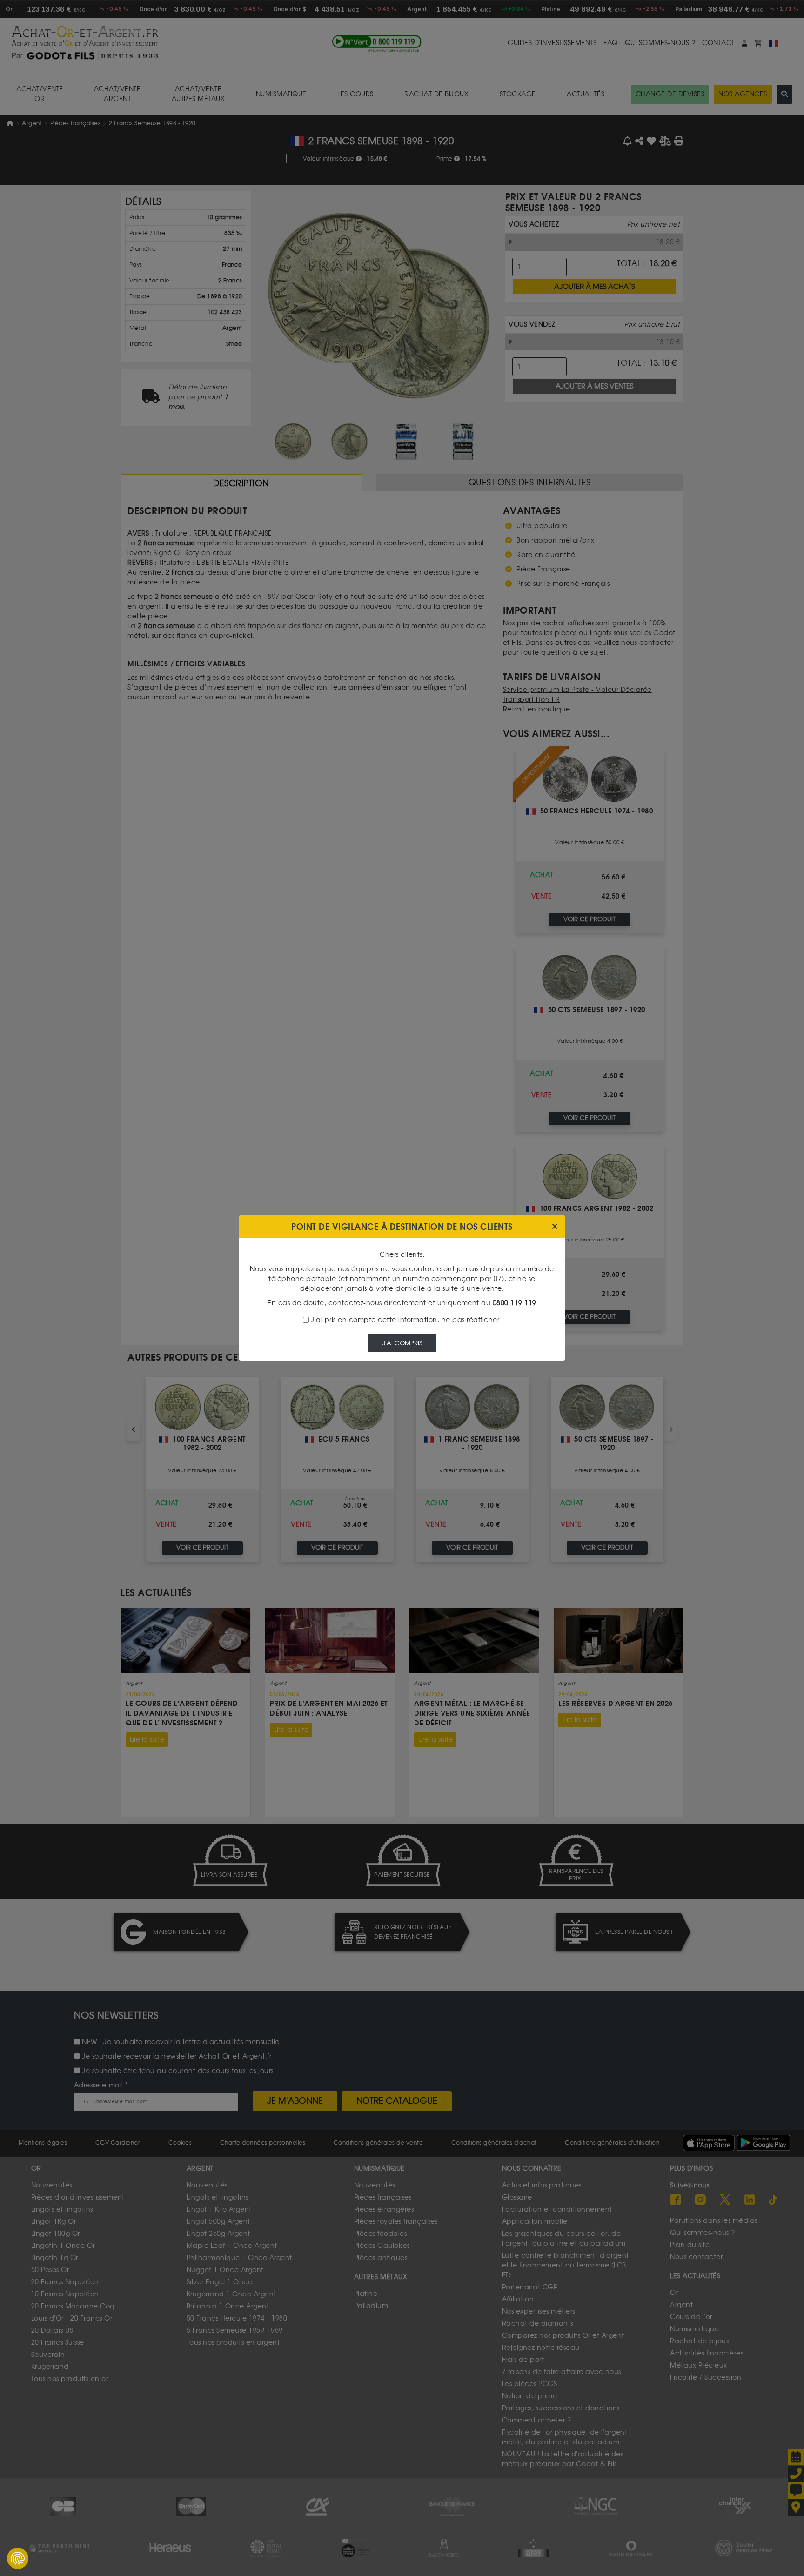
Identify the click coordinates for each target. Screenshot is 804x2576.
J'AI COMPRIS (402, 1343)
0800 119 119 (515, 1303)
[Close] (555, 1227)
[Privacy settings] (18, 2558)
